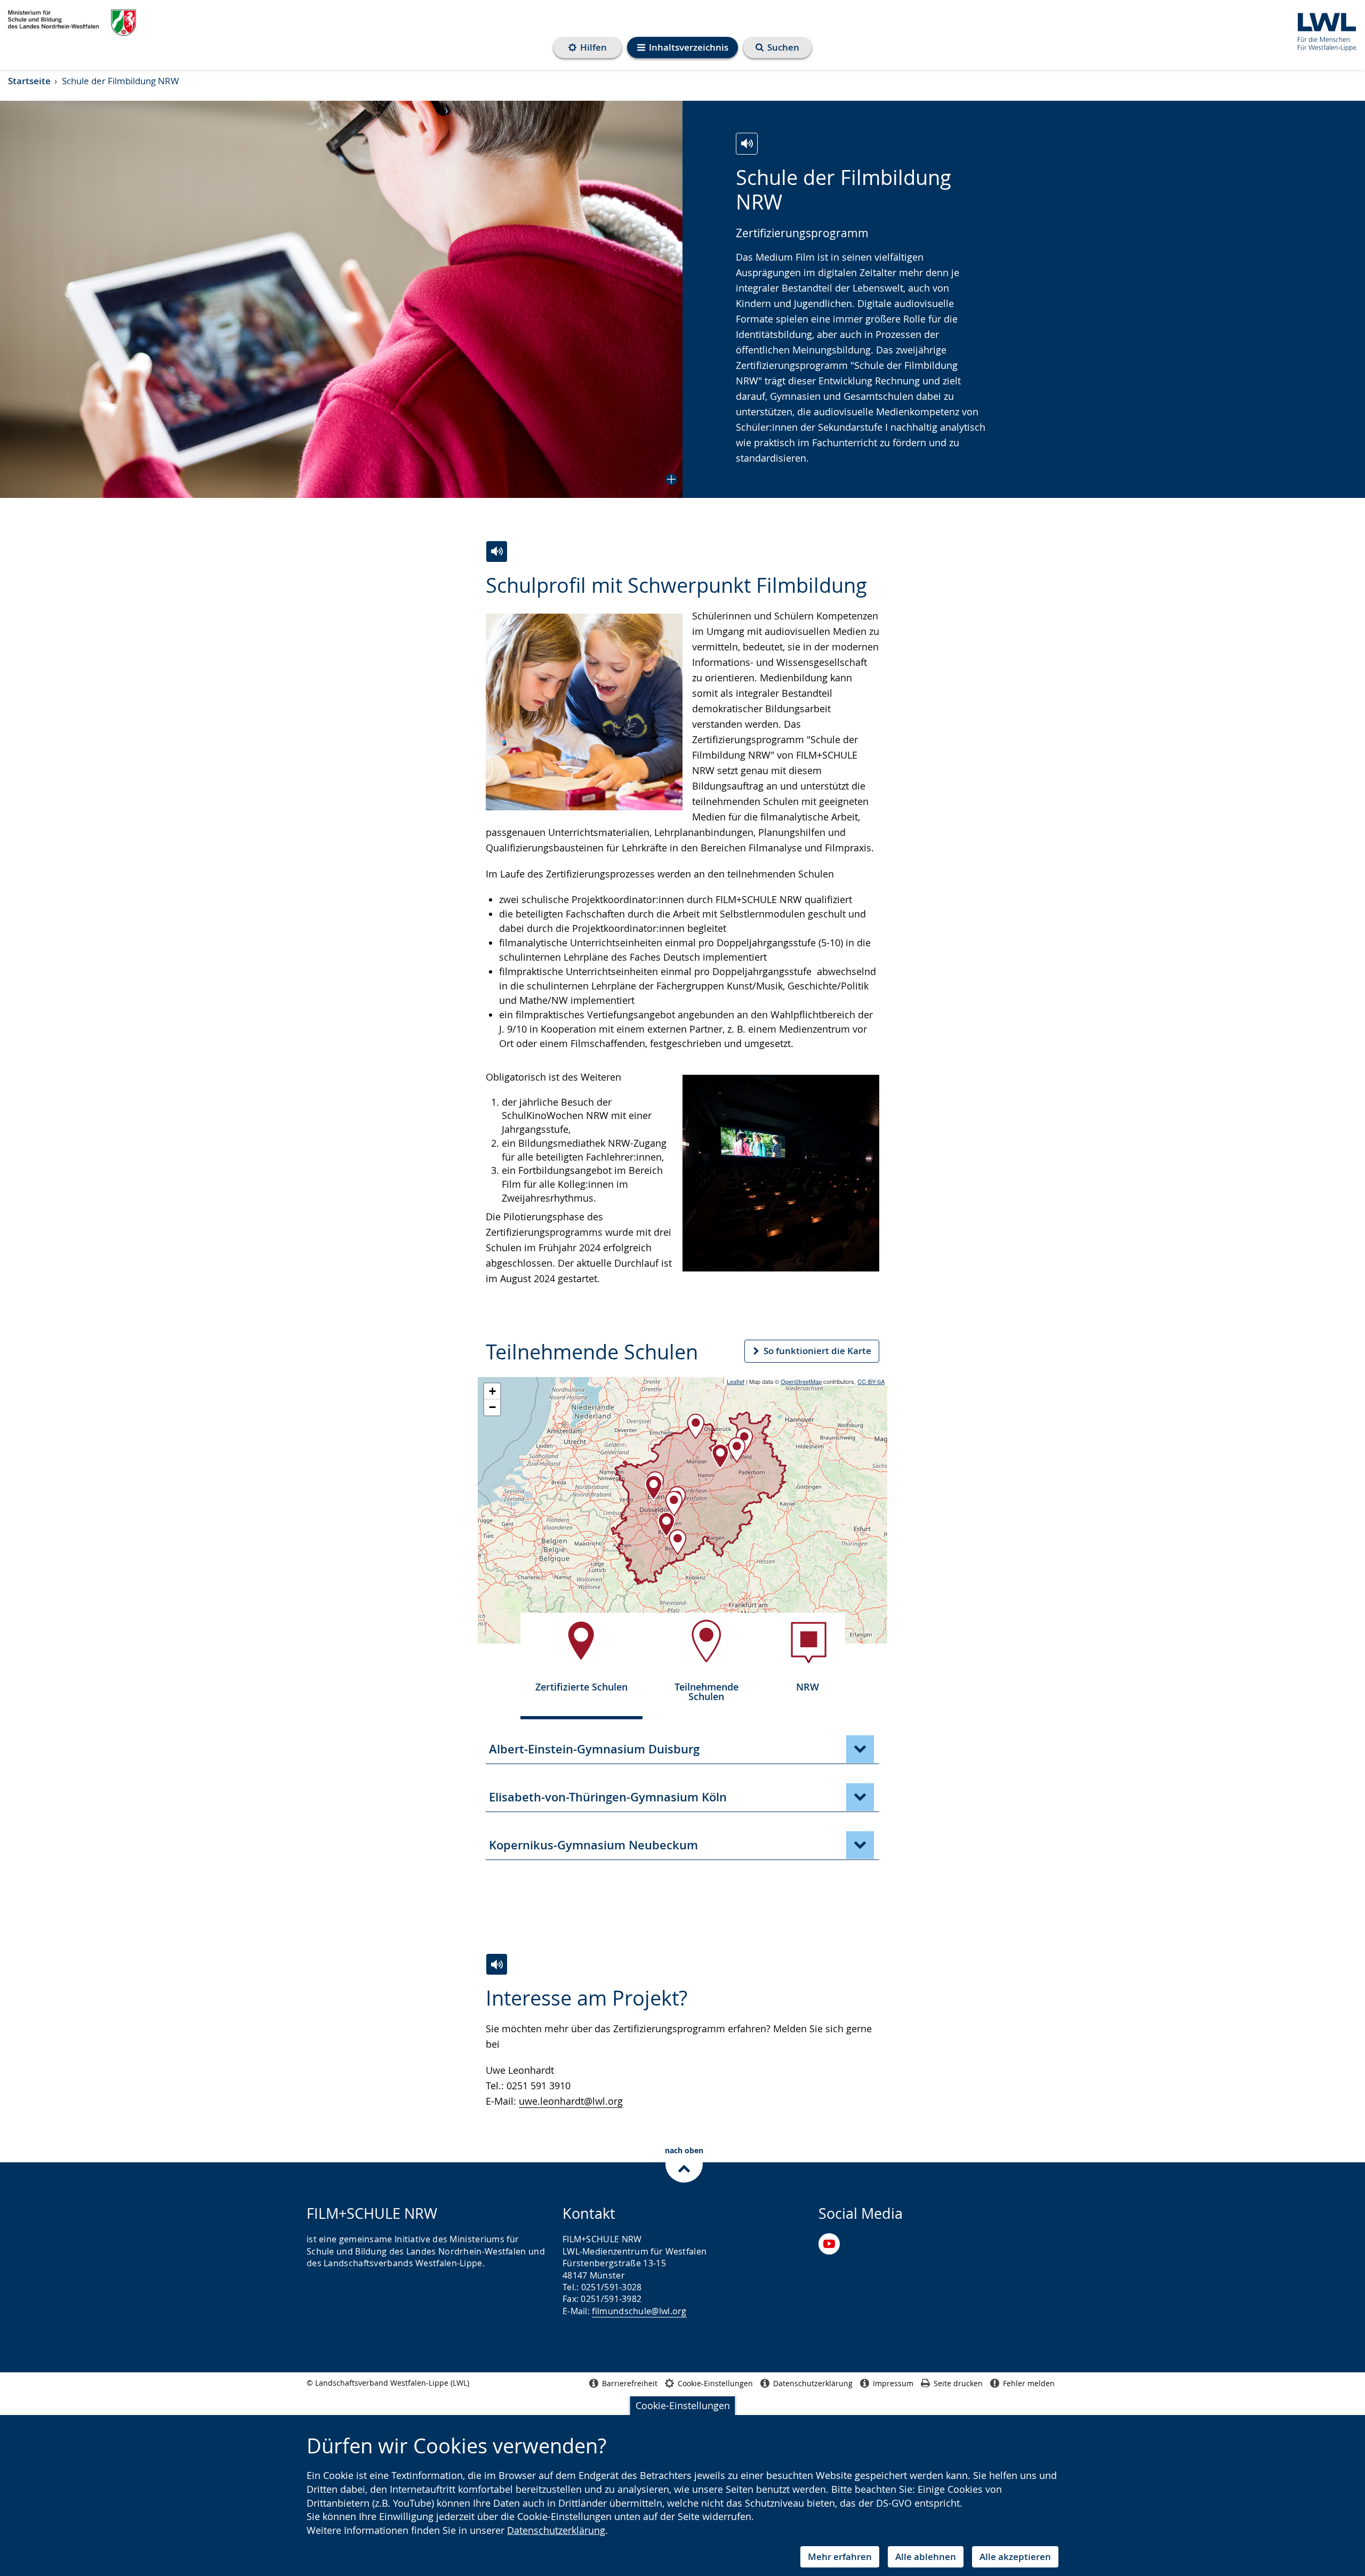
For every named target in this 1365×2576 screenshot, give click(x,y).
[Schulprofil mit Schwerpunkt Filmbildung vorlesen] (497, 552)
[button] (341, 299)
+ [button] (492, 1391)
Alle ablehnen (926, 2557)
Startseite (29, 81)
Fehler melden (1029, 2383)
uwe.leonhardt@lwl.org (571, 2101)
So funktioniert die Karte (817, 1351)
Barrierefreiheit (630, 2383)
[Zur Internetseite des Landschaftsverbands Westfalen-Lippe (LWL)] (1323, 30)
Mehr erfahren (840, 2557)
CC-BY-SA (871, 1381)
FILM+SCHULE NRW (72, 23)
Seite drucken (958, 2383)
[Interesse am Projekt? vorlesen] (497, 1964)
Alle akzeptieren (1015, 2557)
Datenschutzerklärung (556, 2530)
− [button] (492, 1407)
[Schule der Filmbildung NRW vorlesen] (747, 144)
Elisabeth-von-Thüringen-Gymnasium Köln (608, 1797)
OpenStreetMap (801, 1381)
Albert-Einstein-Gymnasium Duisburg (594, 1749)
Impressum (893, 2383)
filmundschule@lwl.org (639, 2311)
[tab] (581, 1660)
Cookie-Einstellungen (683, 2405)
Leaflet (736, 1381)
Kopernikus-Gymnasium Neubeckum (593, 1845)
